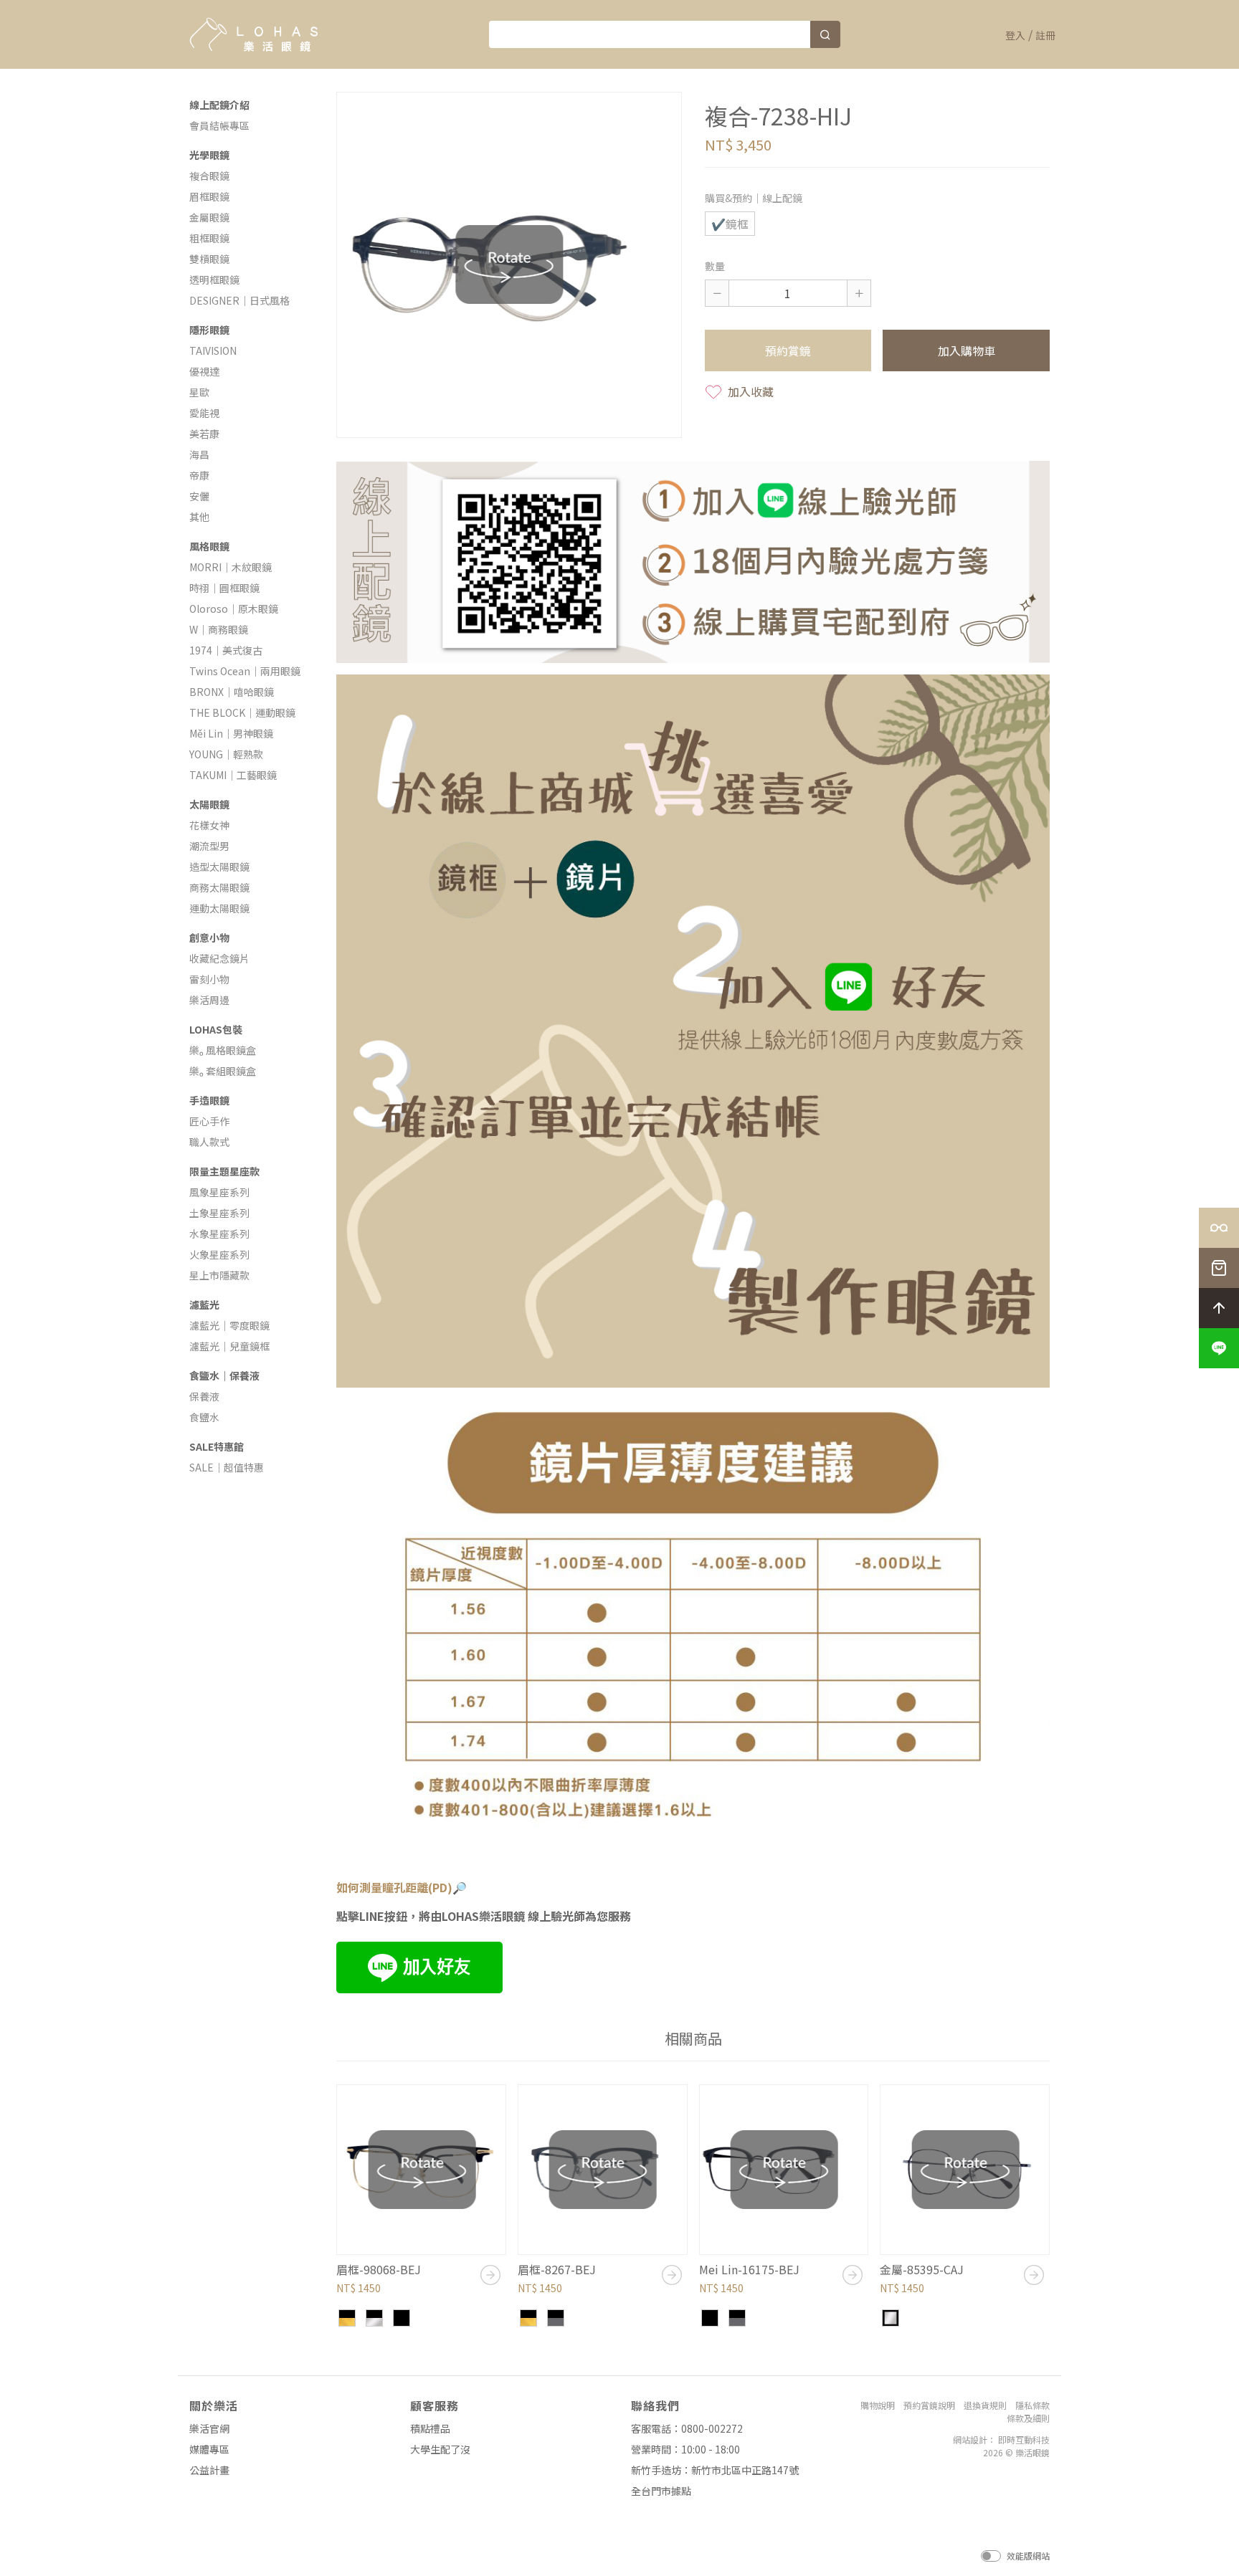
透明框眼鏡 (214, 280)
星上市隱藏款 (219, 1275)
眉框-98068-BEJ (379, 2269)
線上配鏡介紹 (219, 105)
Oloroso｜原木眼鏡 (234, 609)
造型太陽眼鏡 (219, 867)
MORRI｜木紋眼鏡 (231, 567)
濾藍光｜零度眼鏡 (229, 1325)
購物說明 (878, 2405)
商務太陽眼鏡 (219, 887)
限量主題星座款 (224, 1171)
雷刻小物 (209, 979)
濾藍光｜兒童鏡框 (229, 1346)
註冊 (1045, 35)
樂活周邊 (209, 1000)
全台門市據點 (661, 2491)
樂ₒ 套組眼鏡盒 (223, 1071)
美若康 (204, 434)
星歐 (199, 392)
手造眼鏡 (209, 1100)
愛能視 (204, 413)
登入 (1015, 35)
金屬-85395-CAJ (922, 2269)
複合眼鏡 (209, 176)
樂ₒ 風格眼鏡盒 (223, 1050)
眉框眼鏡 (209, 196)
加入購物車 (967, 350)
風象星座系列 (219, 1192)
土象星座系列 (219, 1213)
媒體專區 (209, 2449)
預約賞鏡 (788, 350)
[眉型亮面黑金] (347, 2318)
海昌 (199, 454)
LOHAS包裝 (216, 1029)
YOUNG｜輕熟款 (226, 754)
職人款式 (209, 1142)
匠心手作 (209, 1121)
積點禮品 (430, 2428)
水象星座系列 (219, 1234)
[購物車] (1219, 1268)
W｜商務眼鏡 (219, 629)
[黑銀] (891, 2318)
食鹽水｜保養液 (224, 1375)
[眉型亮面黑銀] (374, 2318)
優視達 (204, 371)
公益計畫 (209, 2470)
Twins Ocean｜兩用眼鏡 (245, 671)
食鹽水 (204, 1417)
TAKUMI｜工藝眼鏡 (233, 775)
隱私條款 (1032, 2405)
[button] (1219, 1348)
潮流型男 (209, 846)
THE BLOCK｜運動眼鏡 (242, 712)
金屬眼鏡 (209, 217)
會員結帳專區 (219, 125)
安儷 (199, 496)
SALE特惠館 (217, 1446)
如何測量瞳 (365, 1887)
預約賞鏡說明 (929, 2405)
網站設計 (970, 2439)
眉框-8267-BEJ (557, 2269)
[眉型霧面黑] (710, 2318)
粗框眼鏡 (209, 238)
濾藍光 (204, 1304)
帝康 (199, 475)
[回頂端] (1219, 1308)
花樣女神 (209, 825)
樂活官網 (209, 2428)
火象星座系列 (219, 1254)
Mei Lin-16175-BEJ (749, 2269)
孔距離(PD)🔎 (430, 1887)
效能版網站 (1028, 2556)
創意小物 (209, 938)
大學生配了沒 (440, 2449)
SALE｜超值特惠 (227, 1467)
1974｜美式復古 (226, 650)
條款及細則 (1028, 2418)
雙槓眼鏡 (209, 259)
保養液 (204, 1396)
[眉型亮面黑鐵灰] (556, 2318)
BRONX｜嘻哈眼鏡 (232, 692)
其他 (199, 517)
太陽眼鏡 (209, 804)
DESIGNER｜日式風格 (239, 300)
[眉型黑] (402, 2318)
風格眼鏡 (209, 546)
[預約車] (1219, 1228)
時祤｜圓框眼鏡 (224, 588)
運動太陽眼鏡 (219, 908)
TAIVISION (213, 350)
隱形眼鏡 (209, 330)
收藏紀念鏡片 (219, 958)
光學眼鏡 (209, 155)
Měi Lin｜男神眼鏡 (231, 733)
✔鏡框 (730, 224)
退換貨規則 (985, 2405)
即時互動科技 (1024, 2439)
